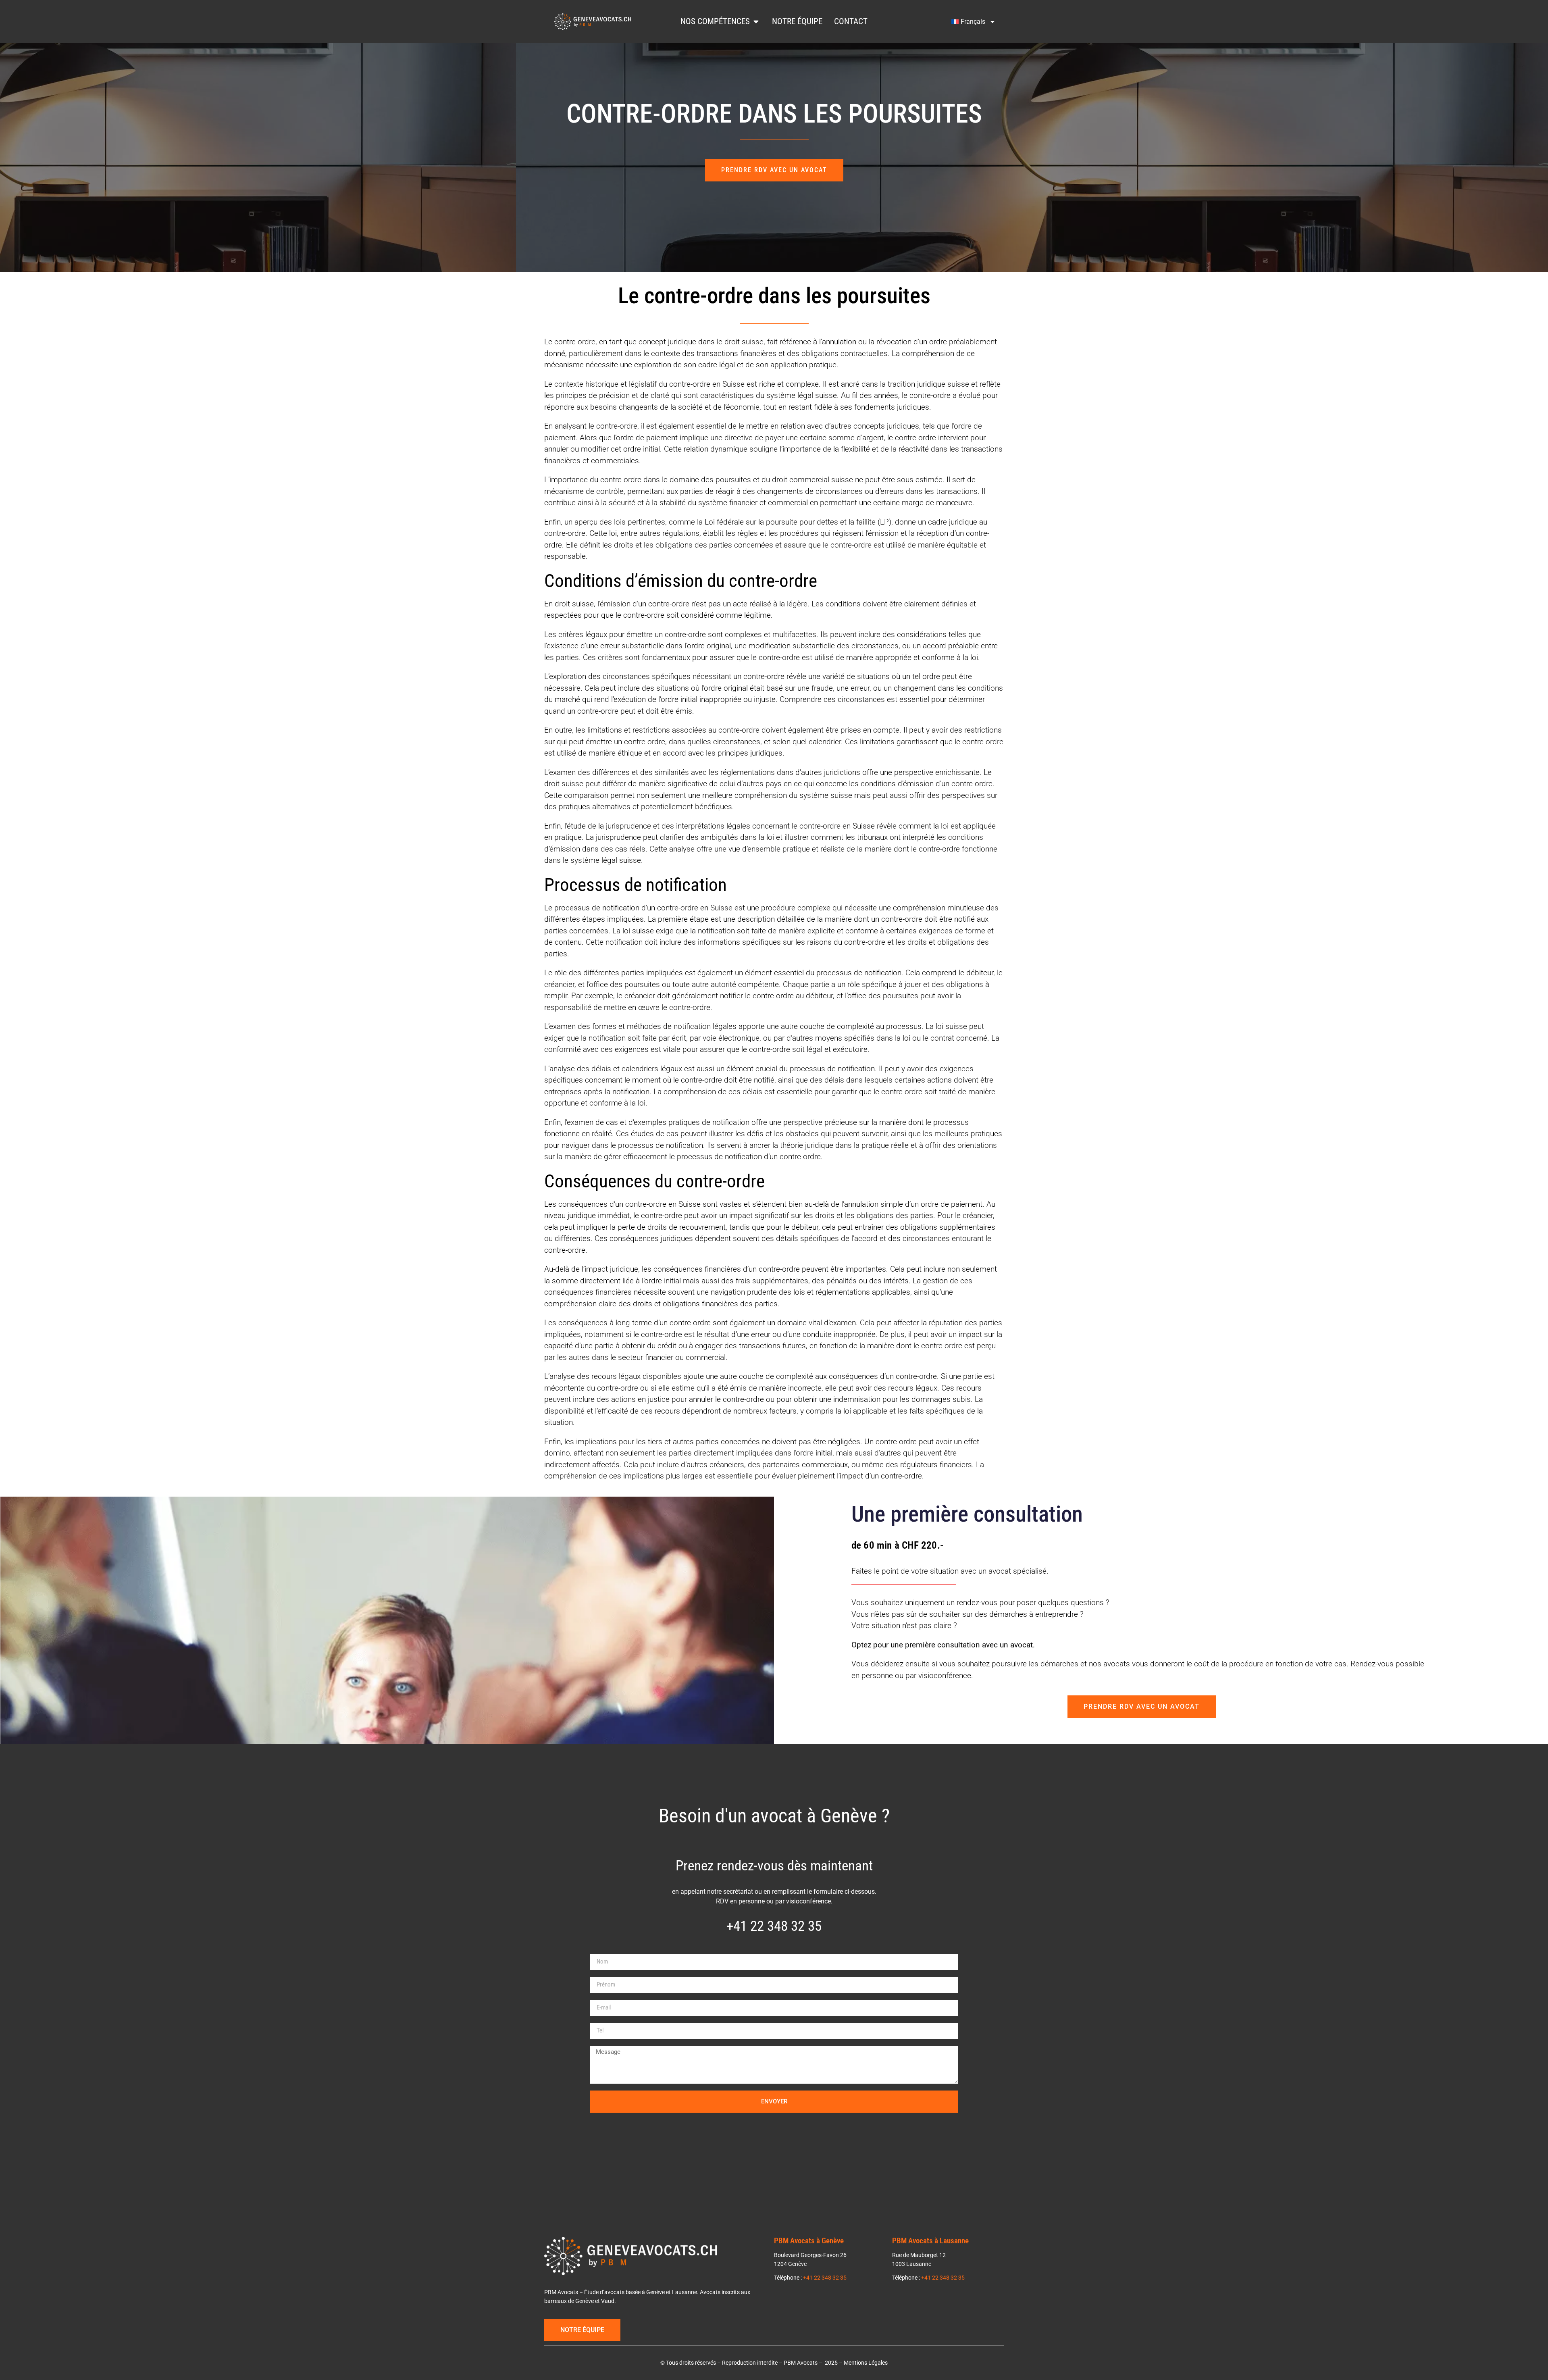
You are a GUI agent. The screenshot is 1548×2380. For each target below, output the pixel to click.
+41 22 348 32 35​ (774, 1926)
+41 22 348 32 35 (825, 2278)
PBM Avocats (801, 2363)
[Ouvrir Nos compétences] (756, 22)
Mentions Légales (866, 2363)
